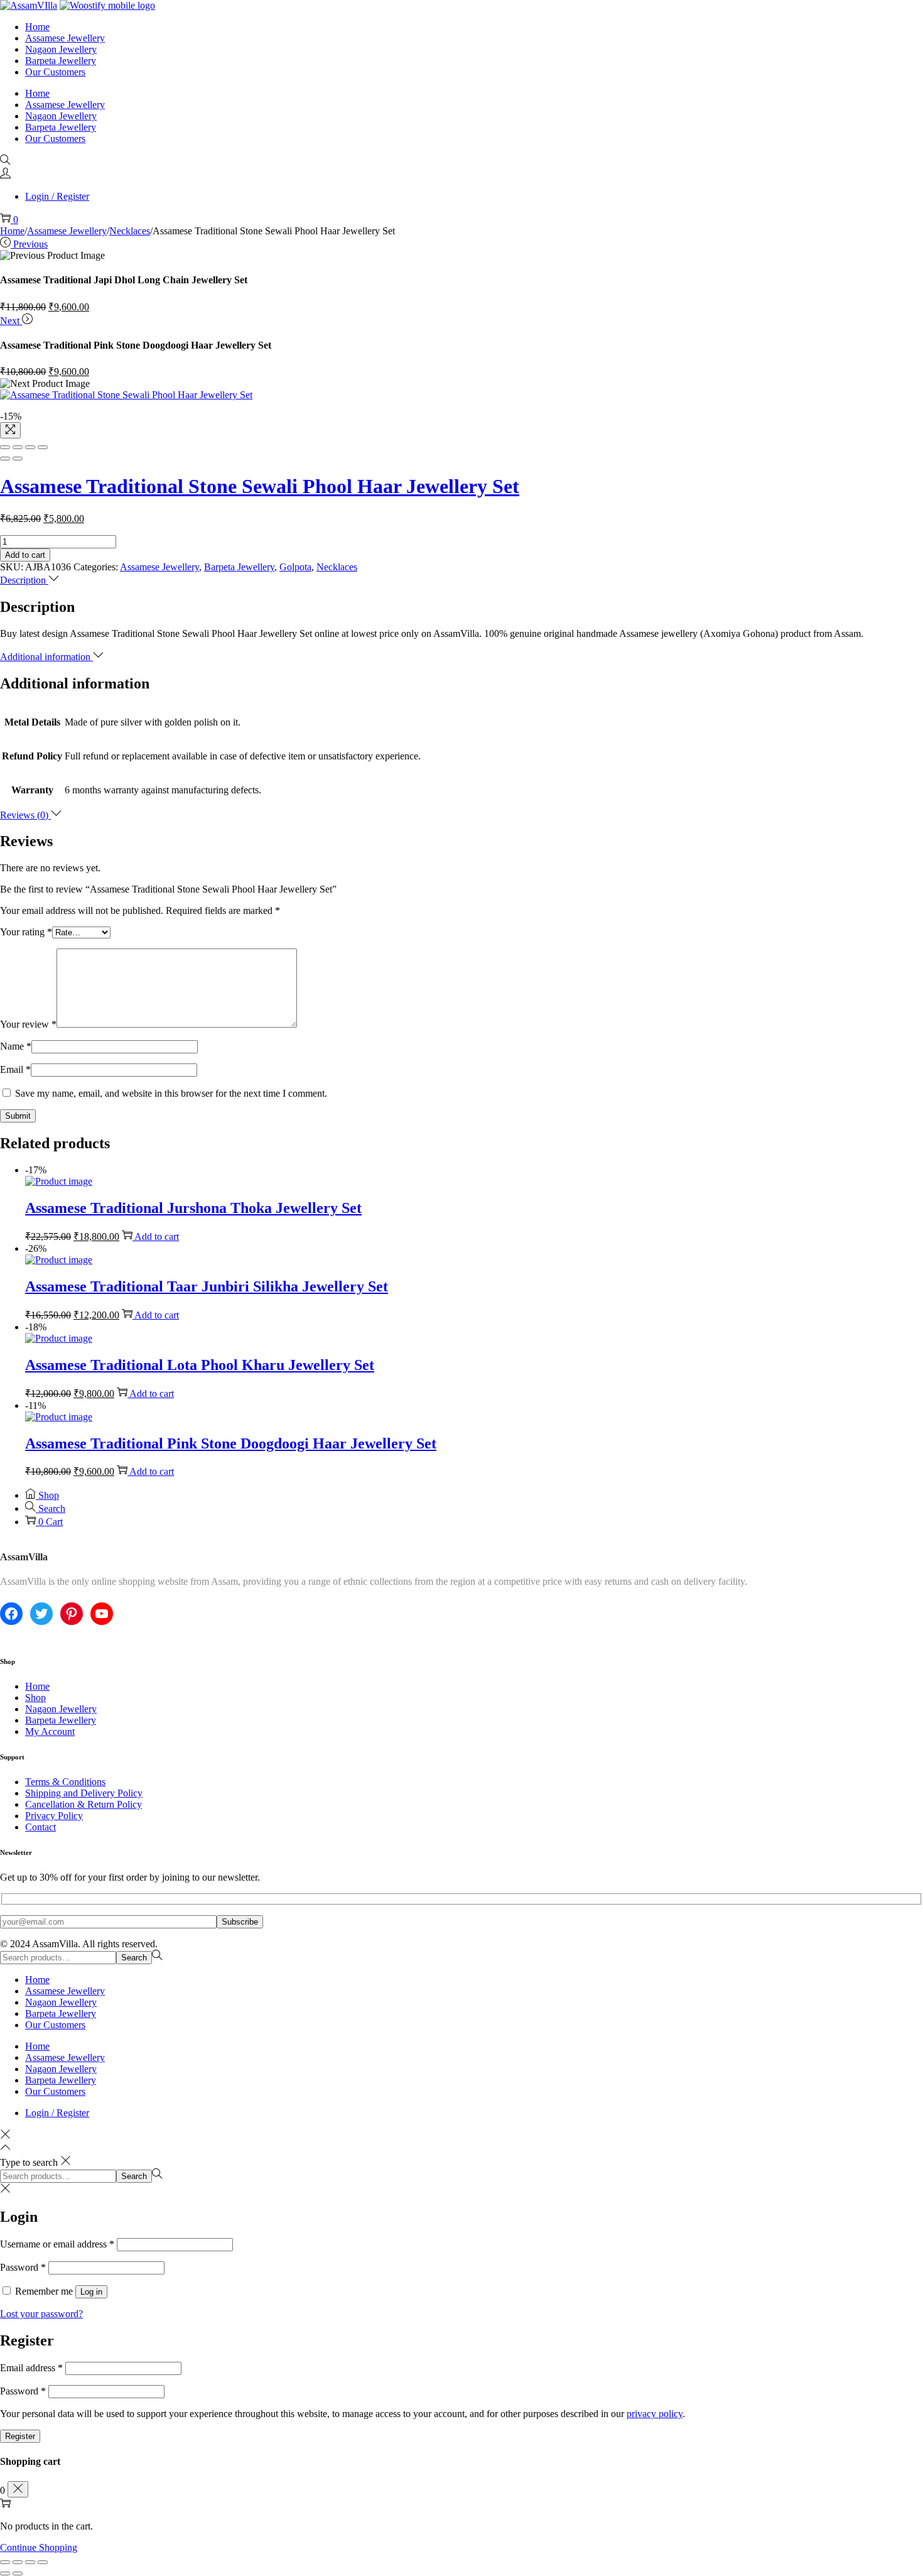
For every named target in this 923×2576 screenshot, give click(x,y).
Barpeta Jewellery (239, 567)
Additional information (46, 657)
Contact (40, 1827)
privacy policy (655, 2414)
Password (23, 2267)
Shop (35, 1698)
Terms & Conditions (65, 1782)
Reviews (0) (25, 815)
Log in (91, 2292)
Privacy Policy (54, 1816)
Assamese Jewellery (67, 231)
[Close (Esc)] (5, 447)
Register (20, 2436)
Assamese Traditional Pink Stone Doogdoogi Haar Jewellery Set (231, 1443)
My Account (50, 1731)
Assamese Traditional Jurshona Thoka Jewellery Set (193, 1208)
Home (12, 231)
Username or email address (57, 2244)
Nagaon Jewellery (61, 1709)
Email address (31, 2368)
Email (15, 1069)
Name (16, 1046)
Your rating (26, 932)
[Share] (18, 447)
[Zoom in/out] (43, 447)
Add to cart (25, 555)
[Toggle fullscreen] (30, 447)
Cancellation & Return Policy (84, 1804)
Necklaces (130, 231)
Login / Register (57, 196)
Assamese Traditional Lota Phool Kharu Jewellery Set (200, 1365)
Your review (28, 1024)
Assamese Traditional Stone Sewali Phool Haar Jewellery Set (260, 486)
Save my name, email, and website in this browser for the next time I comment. (171, 1093)
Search (134, 1958)
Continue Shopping (39, 2547)
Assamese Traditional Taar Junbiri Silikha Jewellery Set (207, 1286)
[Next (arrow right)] (18, 459)
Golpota (295, 567)
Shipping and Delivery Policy (84, 1793)
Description (24, 580)
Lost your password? (41, 2314)
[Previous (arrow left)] (5, 459)
